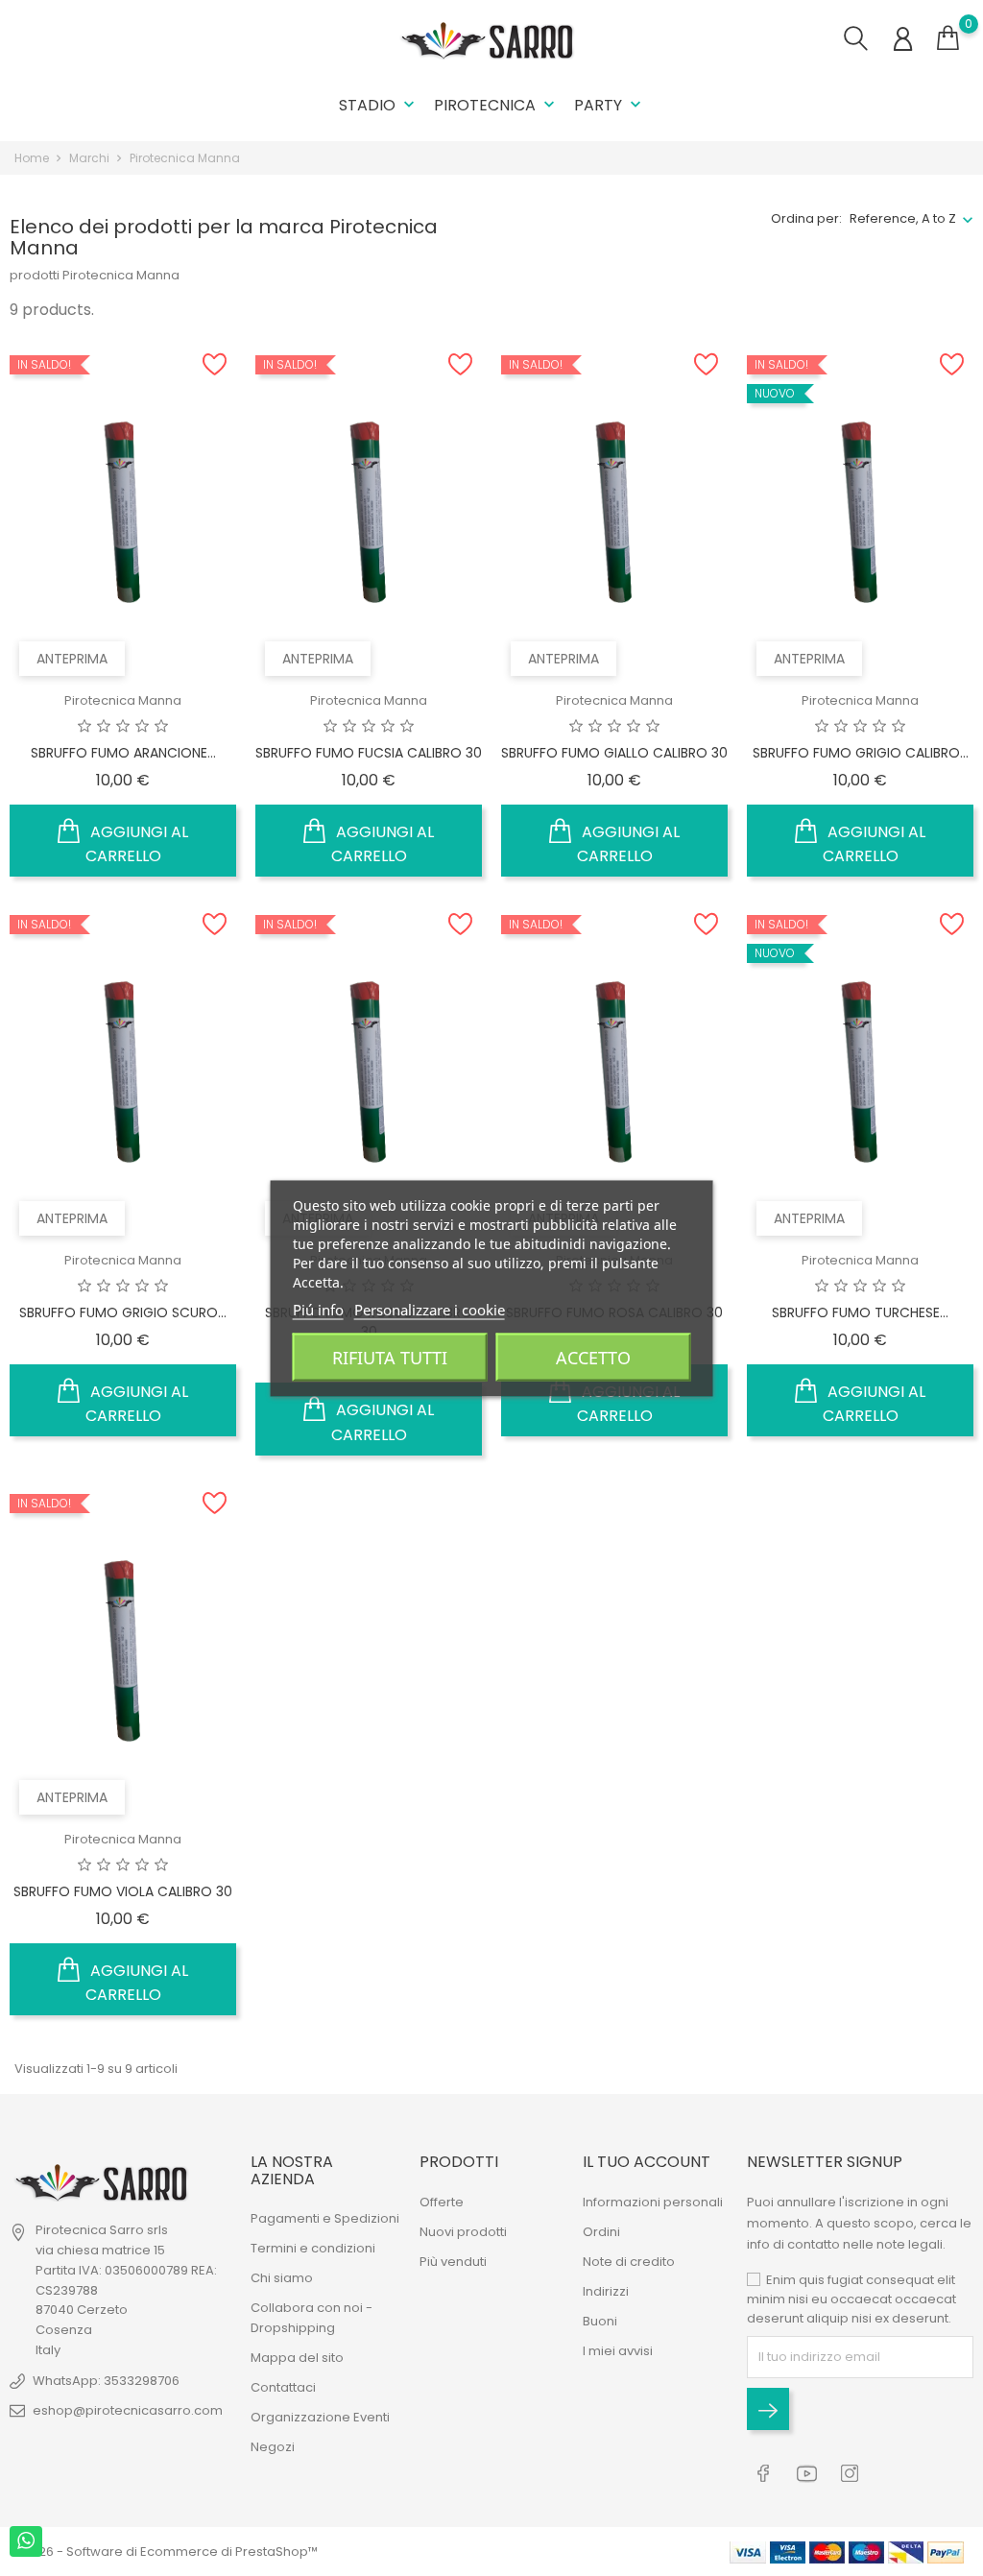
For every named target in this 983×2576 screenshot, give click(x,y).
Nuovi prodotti (463, 2232)
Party (610, 105)
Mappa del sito (297, 2358)
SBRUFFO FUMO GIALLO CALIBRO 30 (614, 753)
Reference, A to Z (903, 218)
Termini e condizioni (313, 2248)
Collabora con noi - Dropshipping (312, 2318)
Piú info (318, 1309)
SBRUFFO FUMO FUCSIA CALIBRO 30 (369, 753)
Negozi (273, 2447)
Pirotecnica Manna (123, 700)
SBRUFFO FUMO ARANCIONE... (123, 753)
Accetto (593, 1357)
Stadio (379, 105)
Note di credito (629, 2262)
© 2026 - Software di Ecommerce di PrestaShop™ (164, 2552)
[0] (948, 38)
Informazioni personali (653, 2202)
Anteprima (72, 659)
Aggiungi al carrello (137, 844)
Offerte (442, 2202)
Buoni (600, 2321)
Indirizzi (606, 2291)
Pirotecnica (496, 105)
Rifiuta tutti (390, 1357)
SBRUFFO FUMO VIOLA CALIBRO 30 (123, 1891)
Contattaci (283, 2387)
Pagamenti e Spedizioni (325, 2218)
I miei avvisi (618, 2351)
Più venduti (453, 2262)
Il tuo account (647, 2162)
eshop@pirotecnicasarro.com (128, 2410)
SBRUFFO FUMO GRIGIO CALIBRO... (861, 753)
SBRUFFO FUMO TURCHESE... (860, 1312)
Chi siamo (282, 2278)
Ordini (601, 2232)
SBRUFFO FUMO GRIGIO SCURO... (123, 1312)
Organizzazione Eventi (320, 2417)
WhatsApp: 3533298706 (106, 2381)
